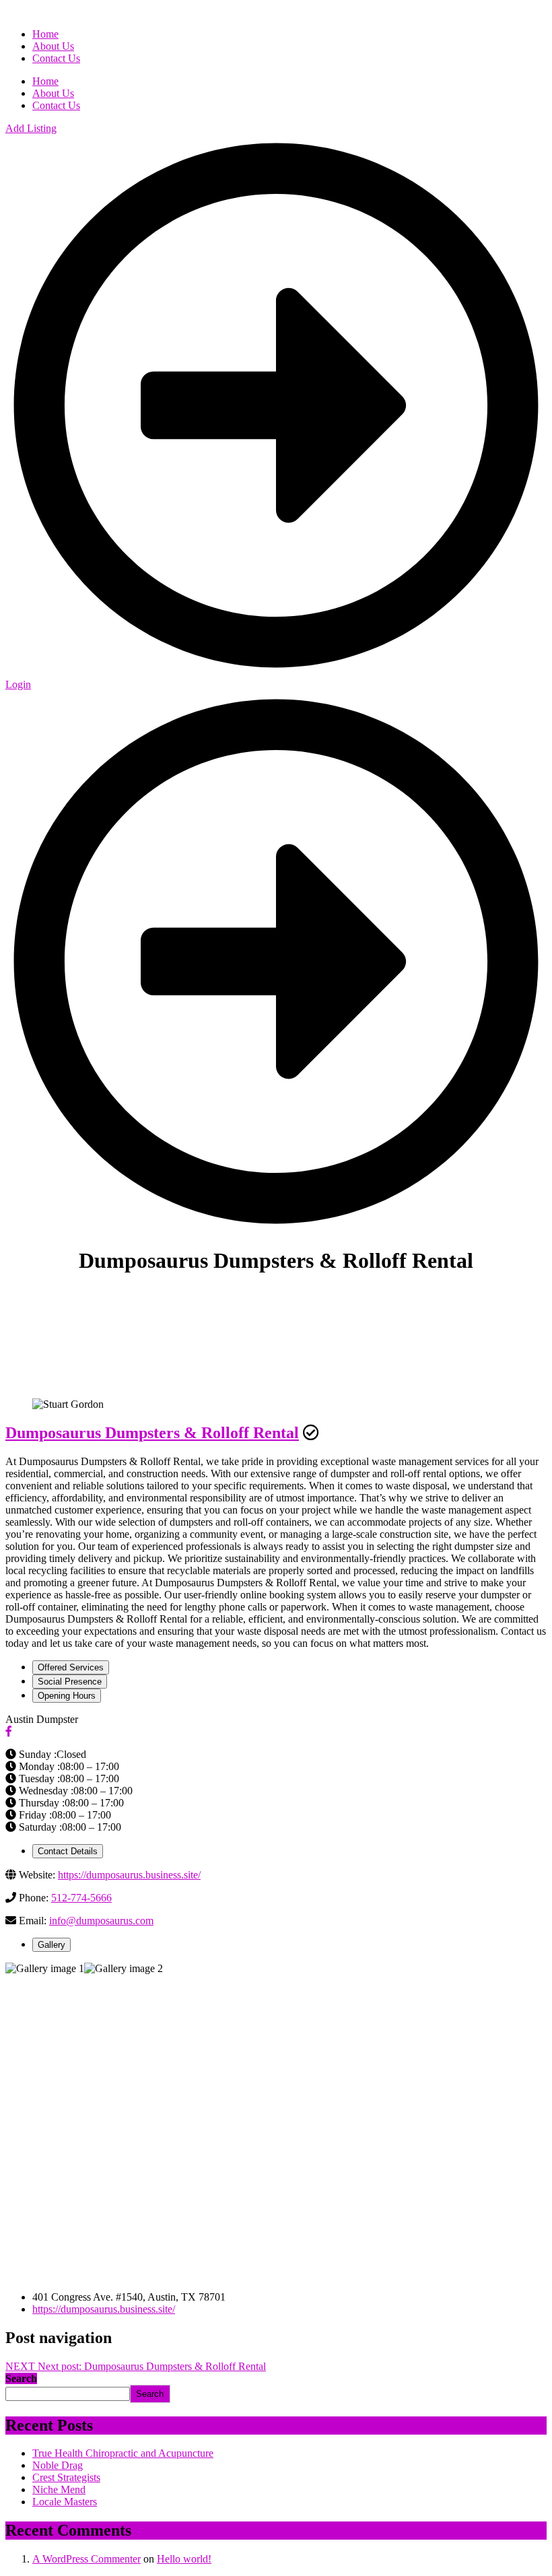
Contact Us (56, 105)
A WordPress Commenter (87, 2559)
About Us (53, 93)
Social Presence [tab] (70, 1682)
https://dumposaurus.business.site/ (129, 1875)
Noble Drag (58, 2465)
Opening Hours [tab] (67, 1696)
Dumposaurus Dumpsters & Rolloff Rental (152, 1433)
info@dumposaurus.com (101, 1921)
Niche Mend (59, 2489)
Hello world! (184, 2559)
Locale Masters (65, 2502)
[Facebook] (9, 1731)
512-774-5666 (81, 1898)
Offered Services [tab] (71, 1667)
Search (21, 2378)
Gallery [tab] (51, 1945)
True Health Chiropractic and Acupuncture (123, 2453)
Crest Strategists (66, 2477)
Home (45, 81)
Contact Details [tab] (68, 1851)
